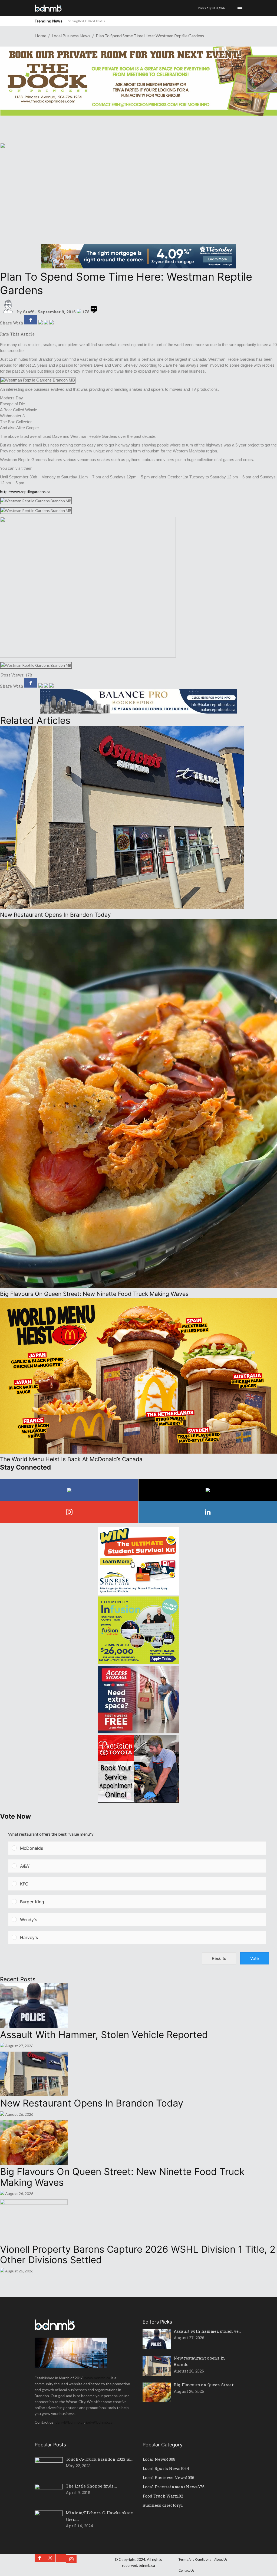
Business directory (163, 2505)
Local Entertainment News (174, 2487)
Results (219, 1958)
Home (40, 36)
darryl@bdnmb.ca (70, 2422)
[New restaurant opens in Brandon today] (122, 908)
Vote (255, 1958)
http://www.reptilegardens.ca (25, 492)
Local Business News (71, 36)
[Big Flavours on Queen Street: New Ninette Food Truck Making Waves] (138, 1287)
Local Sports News (166, 2468)
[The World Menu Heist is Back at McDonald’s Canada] (138, 1452)
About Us (221, 2559)
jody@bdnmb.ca (99, 2422)
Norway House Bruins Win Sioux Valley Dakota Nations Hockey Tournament (122, 21)
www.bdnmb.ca (97, 2378)
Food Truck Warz (163, 2496)
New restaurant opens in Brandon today (92, 2103)
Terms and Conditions (195, 2559)
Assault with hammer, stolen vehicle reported (104, 2035)
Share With (12, 323)
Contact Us (187, 2570)
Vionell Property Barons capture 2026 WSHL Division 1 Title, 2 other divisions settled (138, 2255)
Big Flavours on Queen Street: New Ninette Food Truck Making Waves (122, 2177)
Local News (159, 2459)
